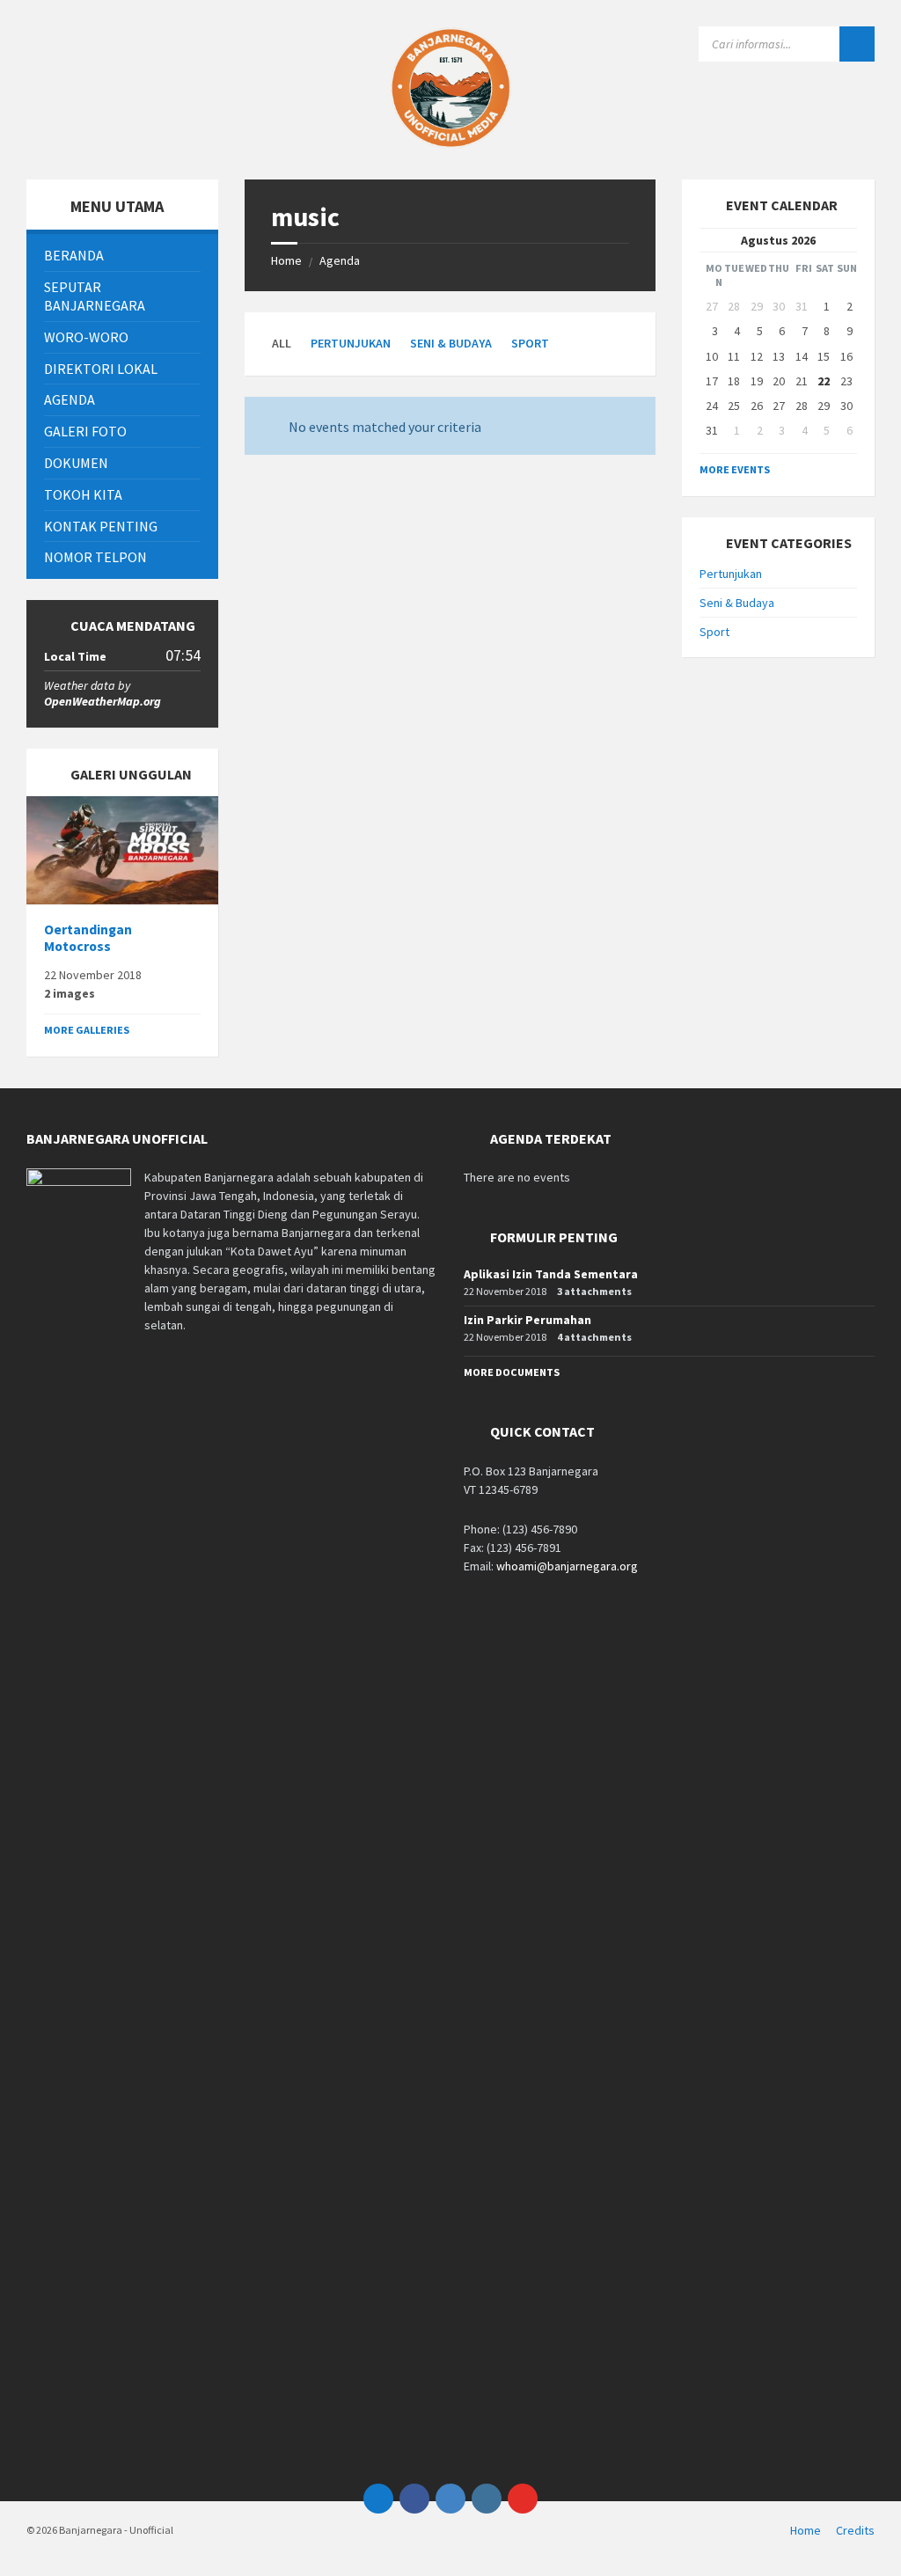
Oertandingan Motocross (88, 938)
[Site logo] (450, 145)
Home (286, 260)
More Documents (512, 1372)
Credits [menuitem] (855, 2530)
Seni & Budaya (451, 343)
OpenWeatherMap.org (103, 701)
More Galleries (87, 1030)
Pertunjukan (351, 343)
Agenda (340, 260)
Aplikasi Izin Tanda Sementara (551, 1274)
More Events (735, 469)
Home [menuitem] (806, 2530)
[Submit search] (857, 44)
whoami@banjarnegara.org (567, 1566)
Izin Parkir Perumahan (527, 1320)
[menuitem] (122, 256)
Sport (530, 343)
